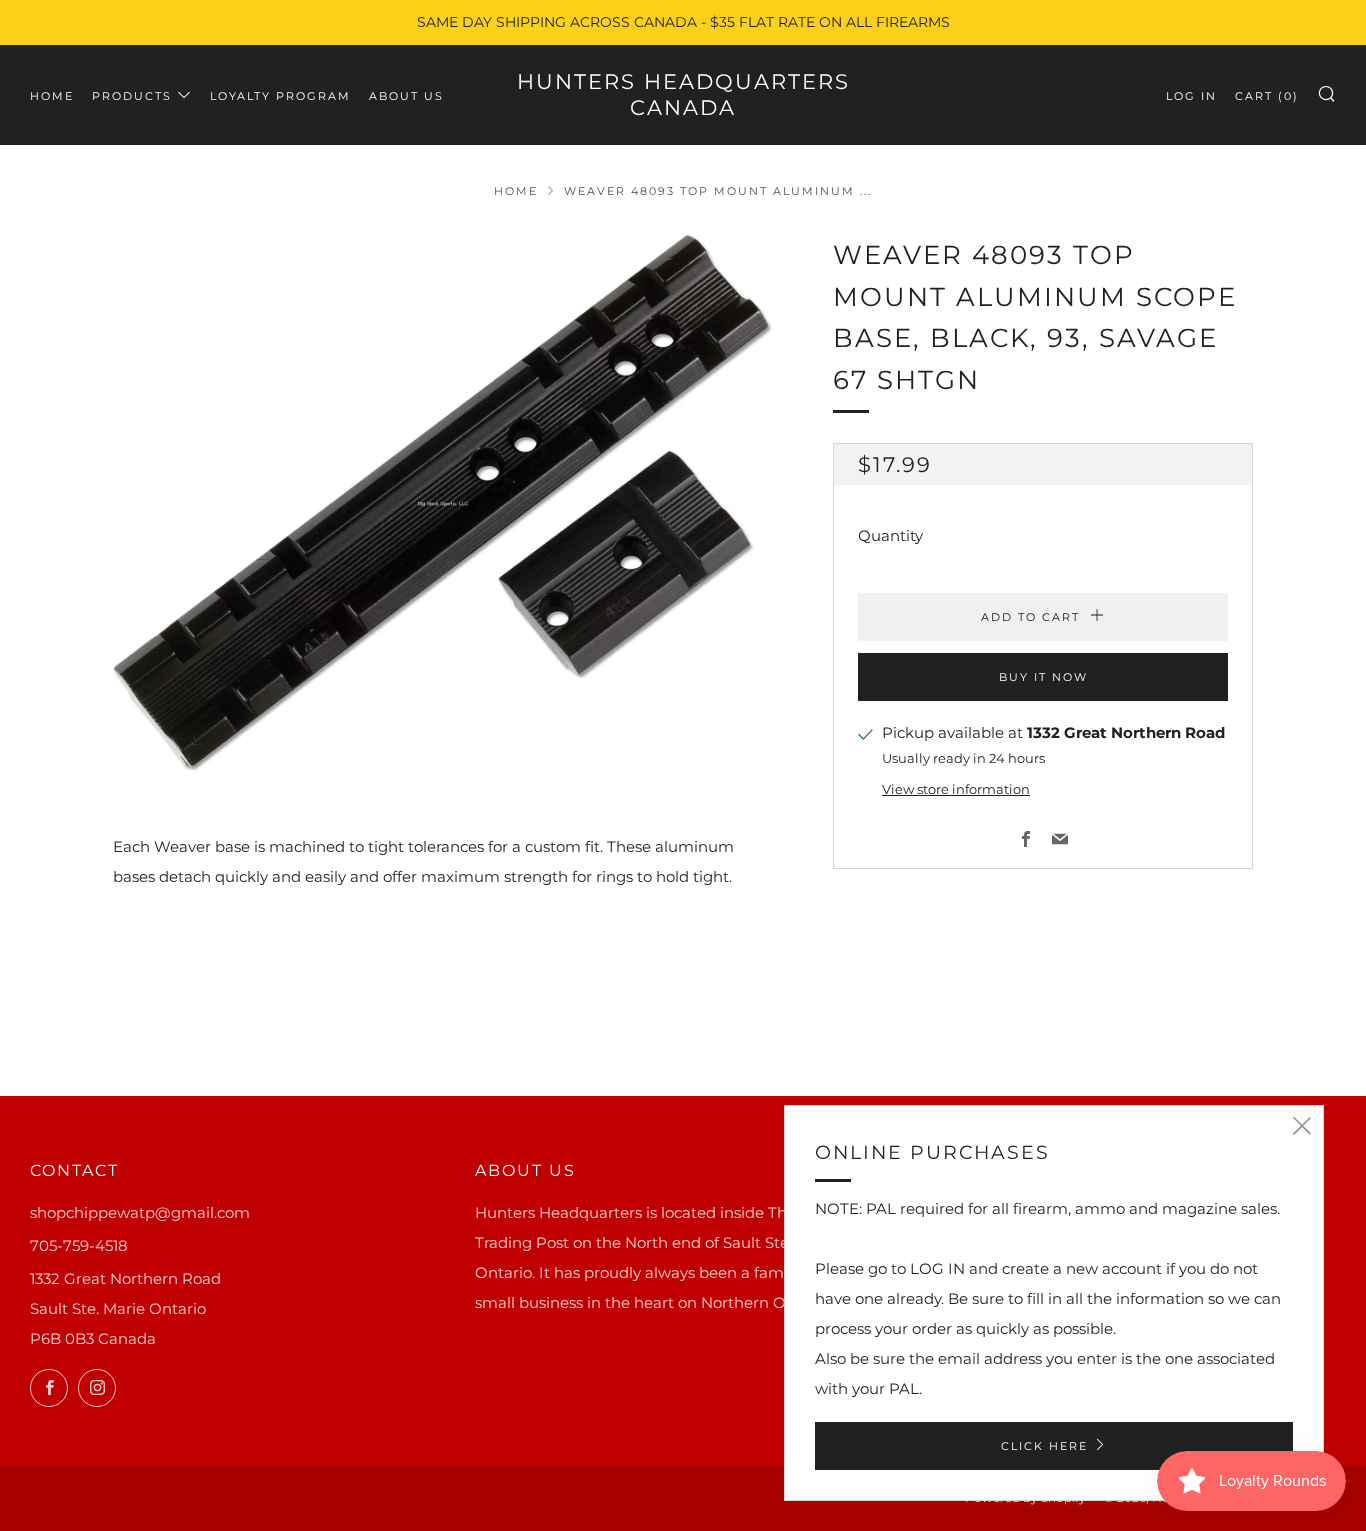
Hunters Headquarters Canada (683, 94)
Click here (1044, 1446)
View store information (956, 789)
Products (132, 96)
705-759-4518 (79, 1245)
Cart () (1267, 96)
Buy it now (1043, 678)
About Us (406, 96)
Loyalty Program (280, 96)
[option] (443, 503)
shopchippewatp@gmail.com (140, 1212)
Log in (1191, 96)
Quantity (890, 536)
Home (52, 96)
